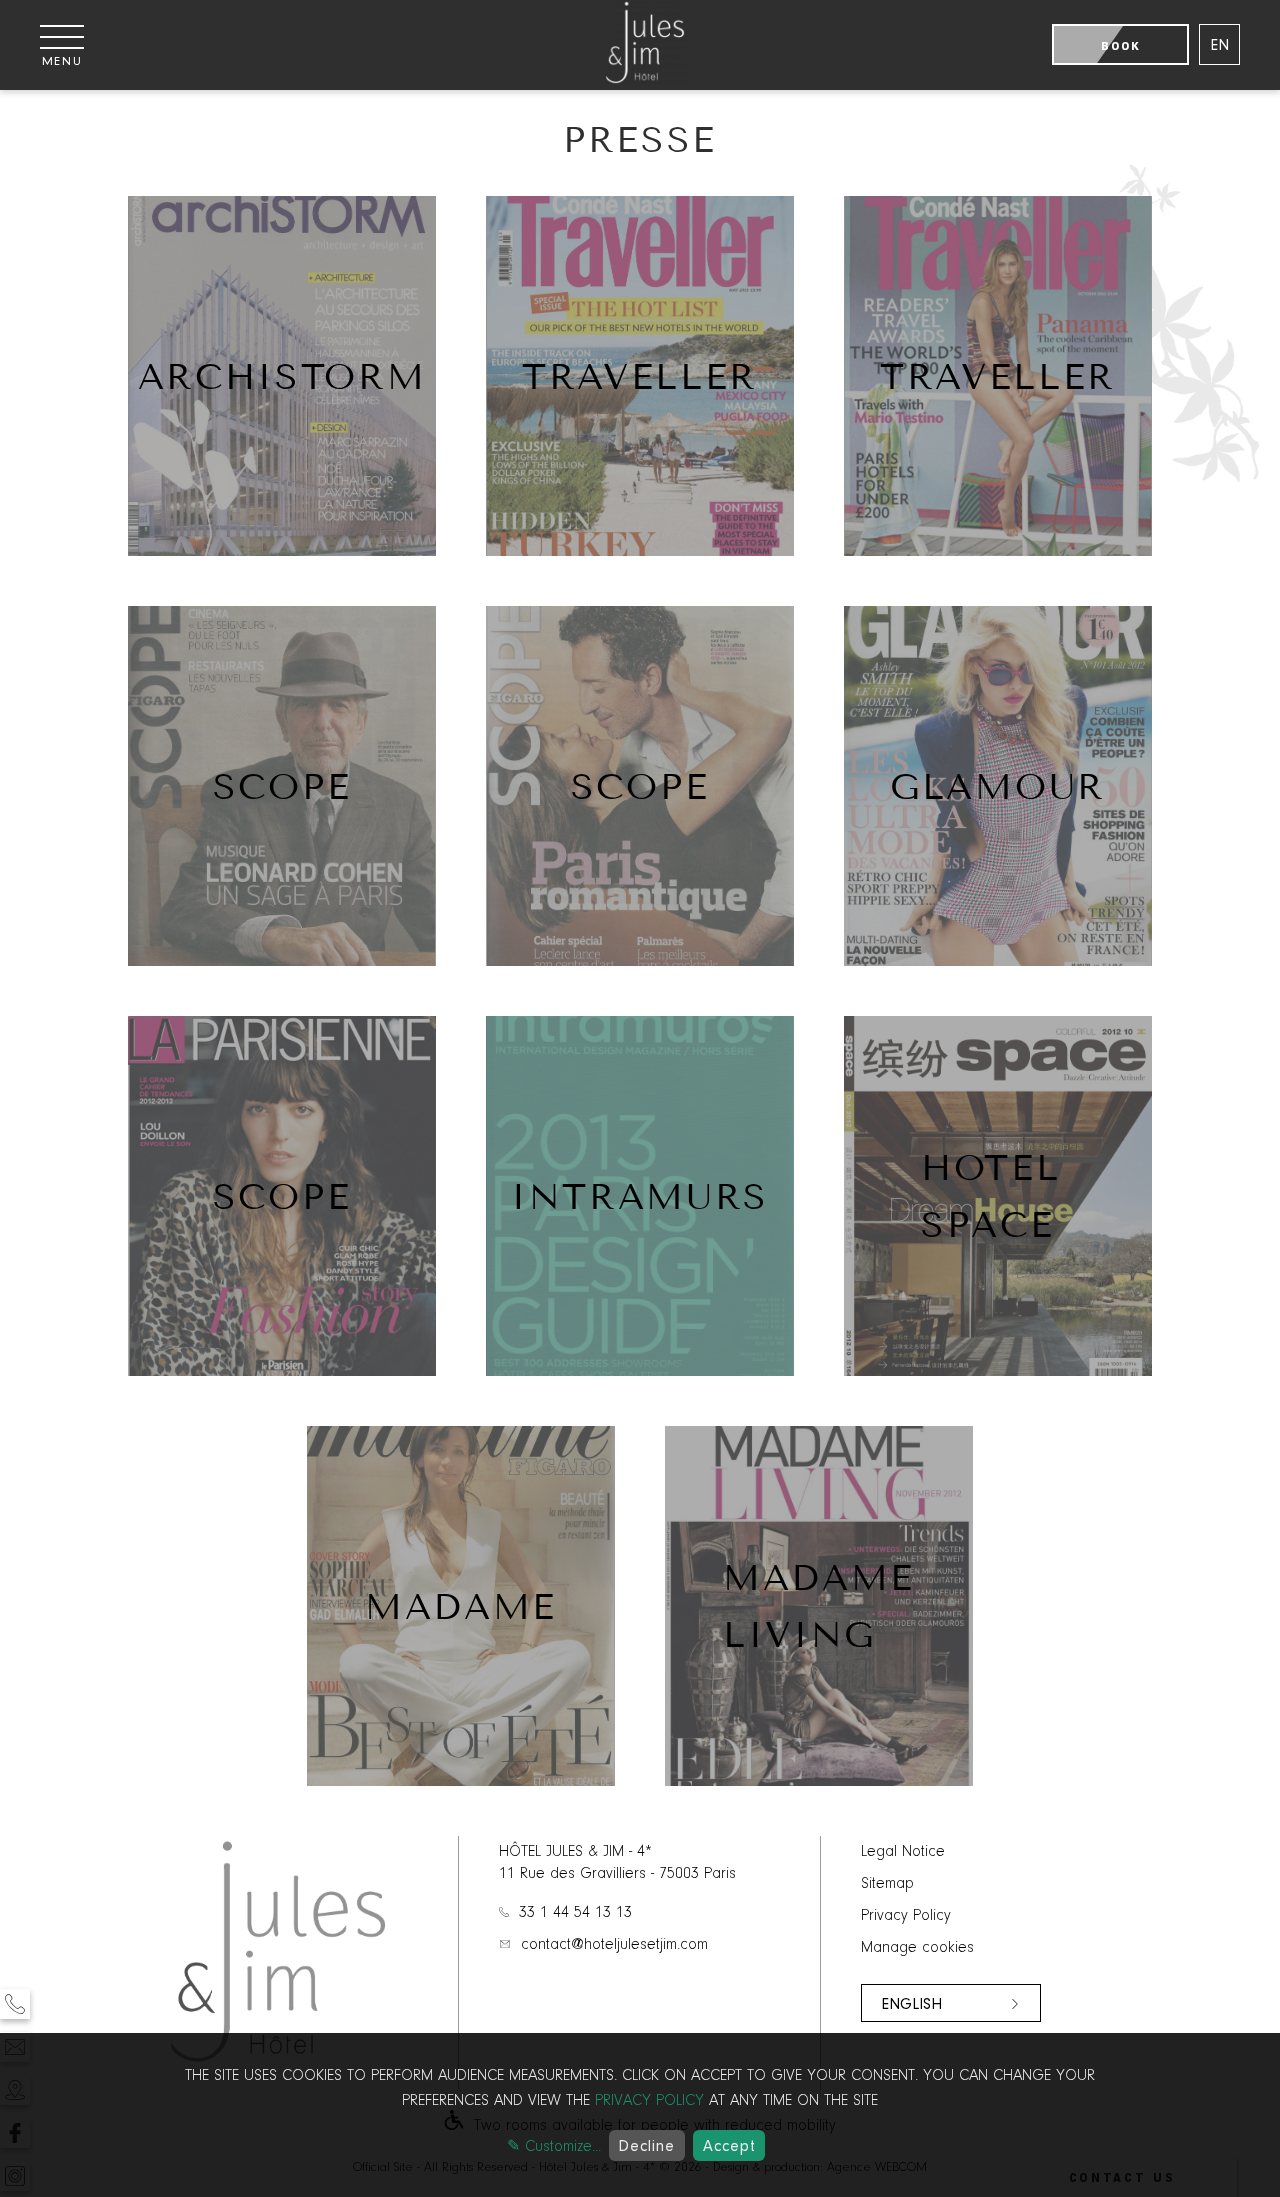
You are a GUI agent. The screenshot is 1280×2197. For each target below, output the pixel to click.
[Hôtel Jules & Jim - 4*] (645, 81)
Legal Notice (903, 1852)
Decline (646, 2146)
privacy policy (649, 2101)
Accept (729, 2146)
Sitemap (887, 1884)
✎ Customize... (554, 2147)
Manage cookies (917, 1948)
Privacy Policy (906, 1916)
